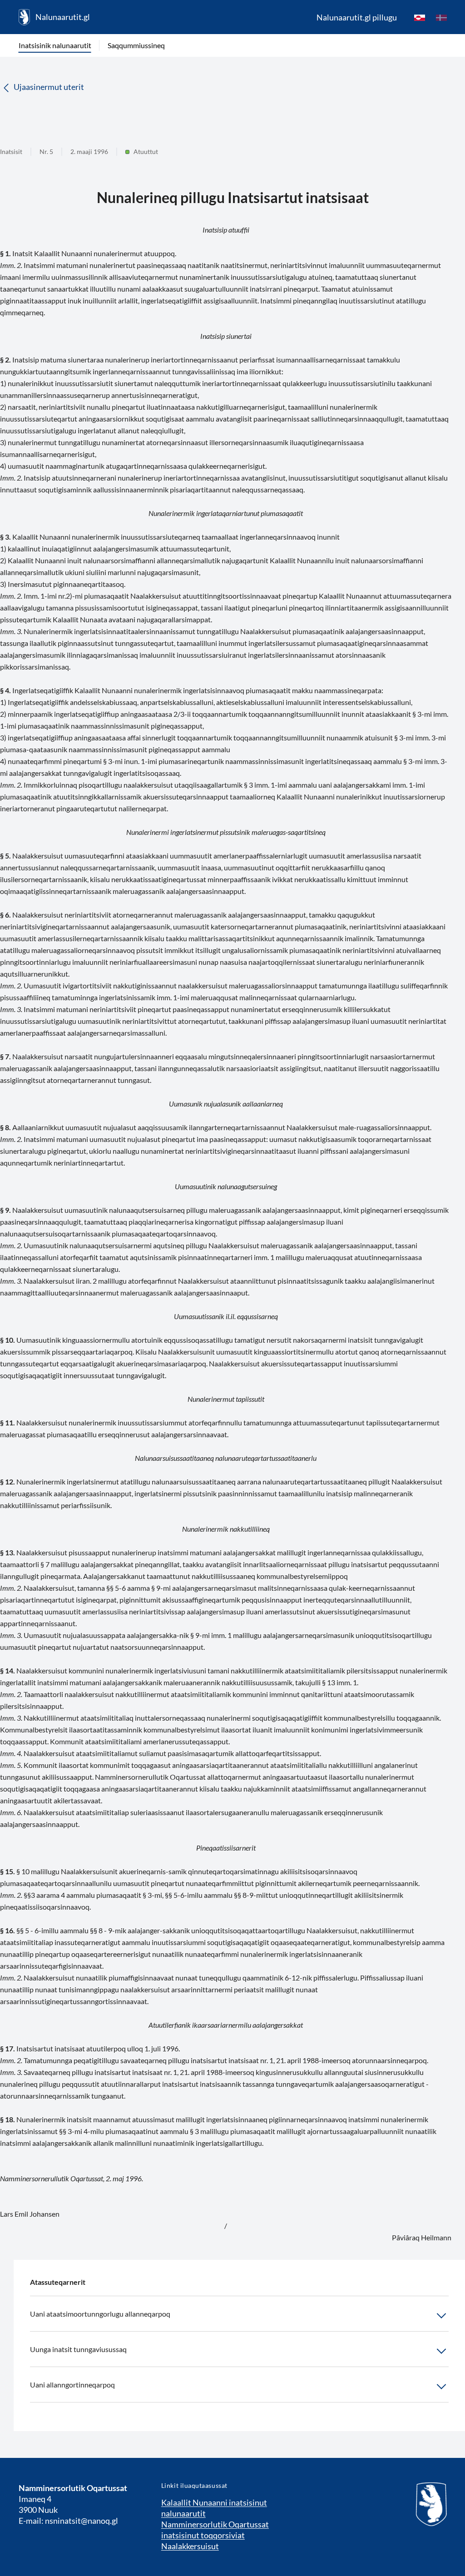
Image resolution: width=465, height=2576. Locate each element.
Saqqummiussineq (136, 45)
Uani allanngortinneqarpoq (72, 2385)
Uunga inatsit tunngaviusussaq (78, 2349)
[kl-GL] (420, 17)
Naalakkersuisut (190, 2546)
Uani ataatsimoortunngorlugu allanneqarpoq (100, 2314)
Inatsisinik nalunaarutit (55, 45)
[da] (441, 17)
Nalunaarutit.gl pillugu (357, 17)
